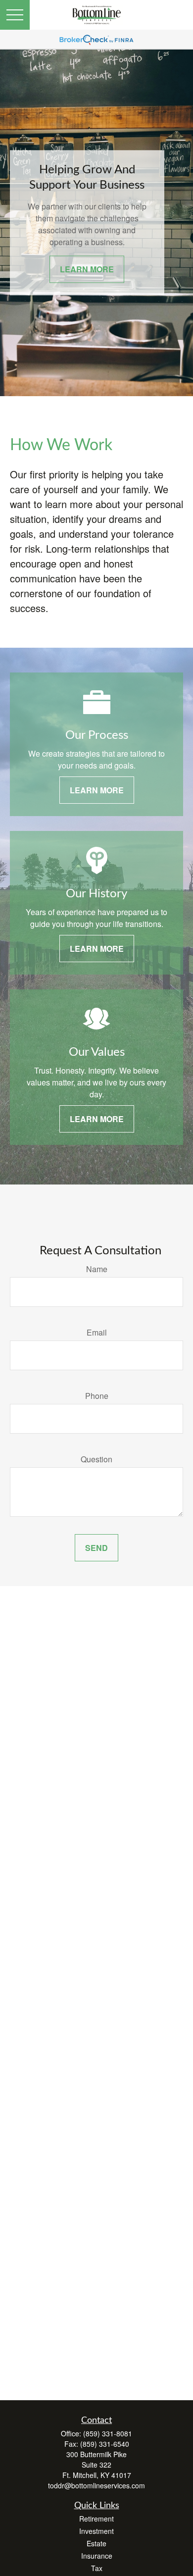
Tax (97, 2568)
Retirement (96, 2519)
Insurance (97, 2556)
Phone (97, 1396)
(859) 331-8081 (108, 2433)
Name (97, 1269)
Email (97, 1332)
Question (96, 1459)
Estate (96, 2543)
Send (96, 1548)
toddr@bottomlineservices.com (96, 2485)
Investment (96, 2531)
